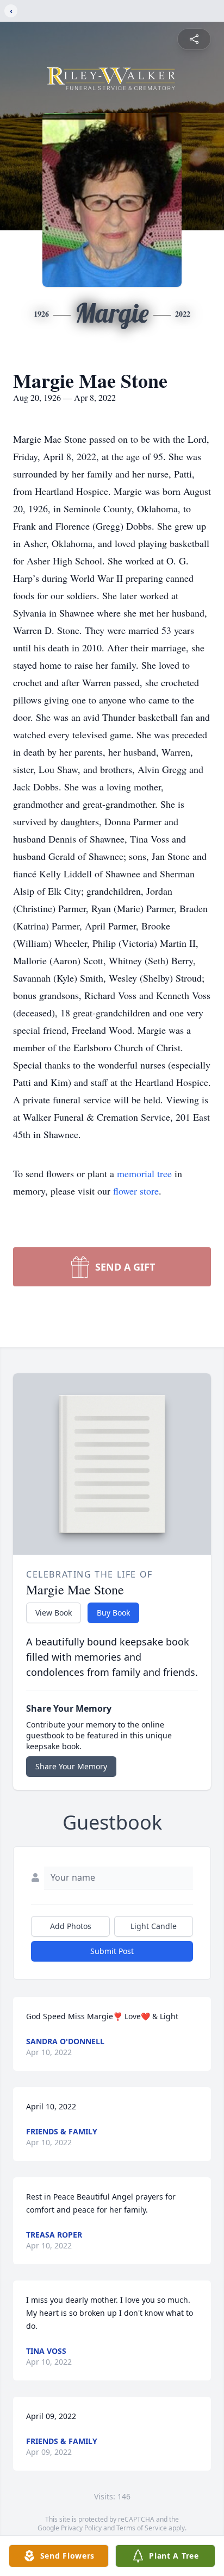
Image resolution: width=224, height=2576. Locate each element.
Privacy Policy (81, 2528)
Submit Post (112, 1951)
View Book (54, 1613)
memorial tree (144, 1173)
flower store (136, 1191)
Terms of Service (142, 2528)
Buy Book (113, 1613)
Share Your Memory (71, 1766)
